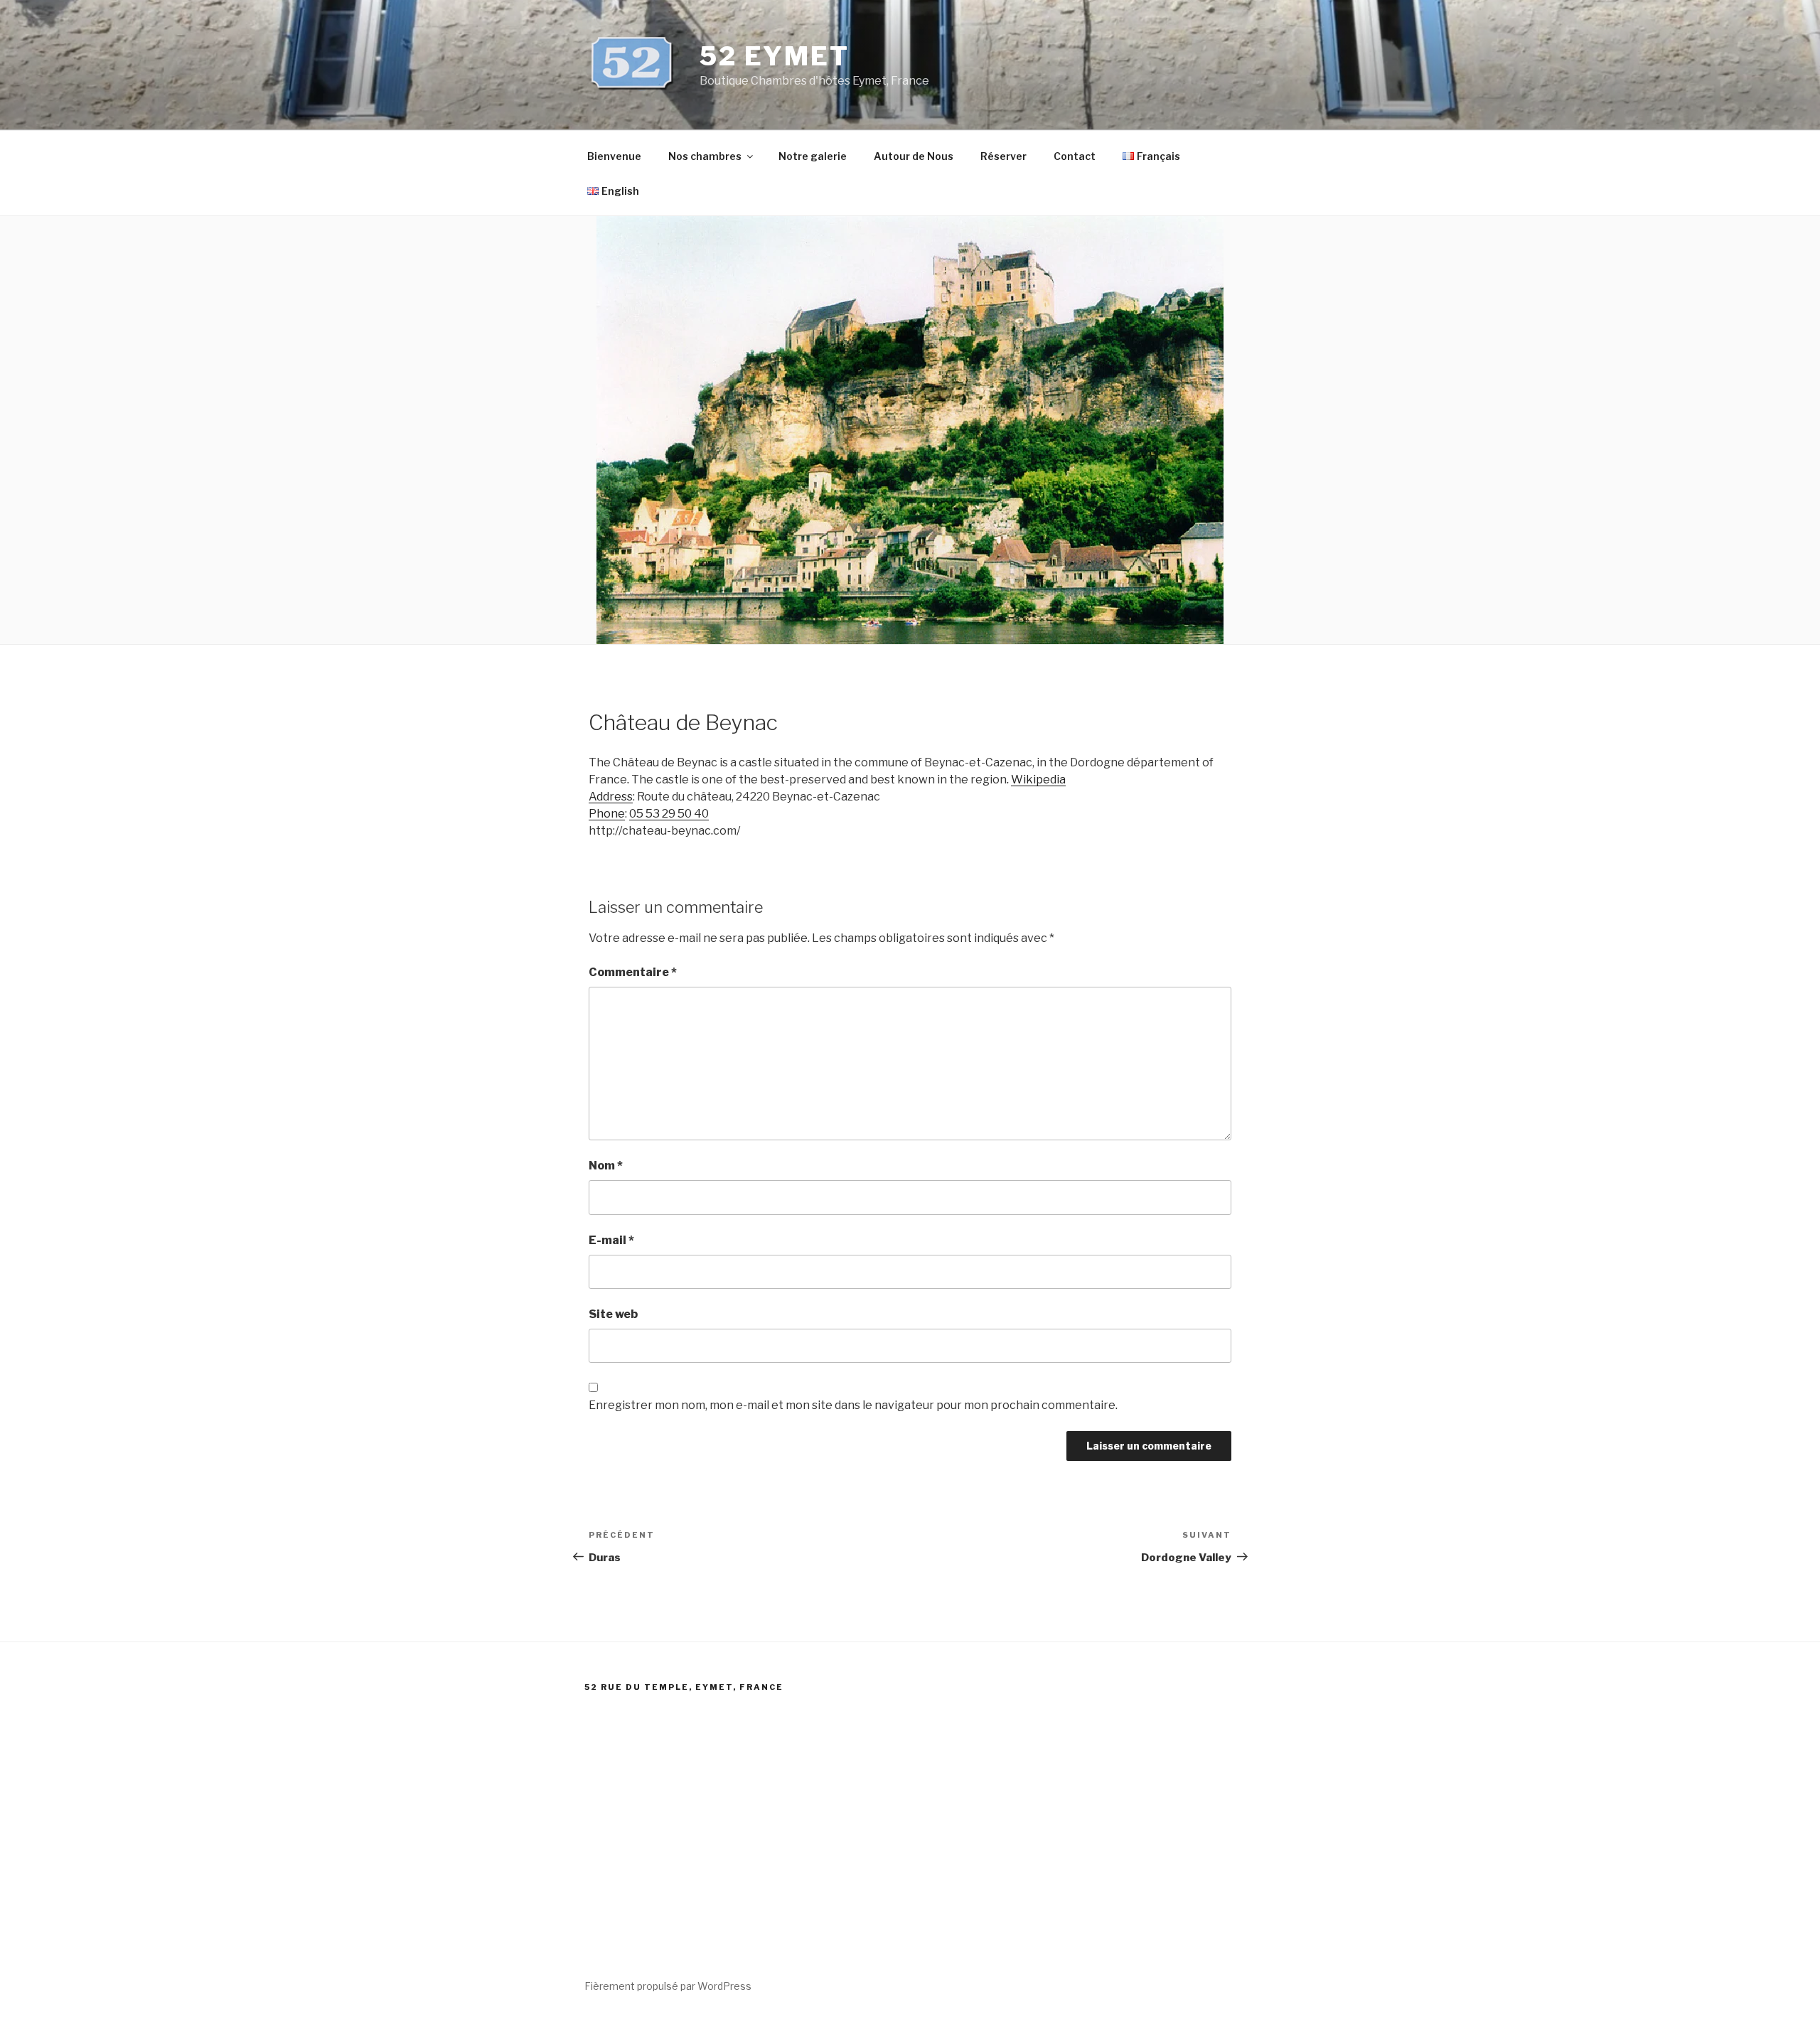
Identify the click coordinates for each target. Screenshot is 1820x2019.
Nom (606, 1166)
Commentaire (633, 972)
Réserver (1003, 156)
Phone (607, 814)
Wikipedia (1038, 780)
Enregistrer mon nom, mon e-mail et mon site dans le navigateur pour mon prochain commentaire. (853, 1405)
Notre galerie (813, 156)
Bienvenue (614, 156)
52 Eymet (775, 56)
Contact (1075, 156)
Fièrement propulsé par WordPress (668, 1986)
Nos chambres (705, 156)
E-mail (611, 1240)
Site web (613, 1314)
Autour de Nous (914, 156)
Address (611, 797)
